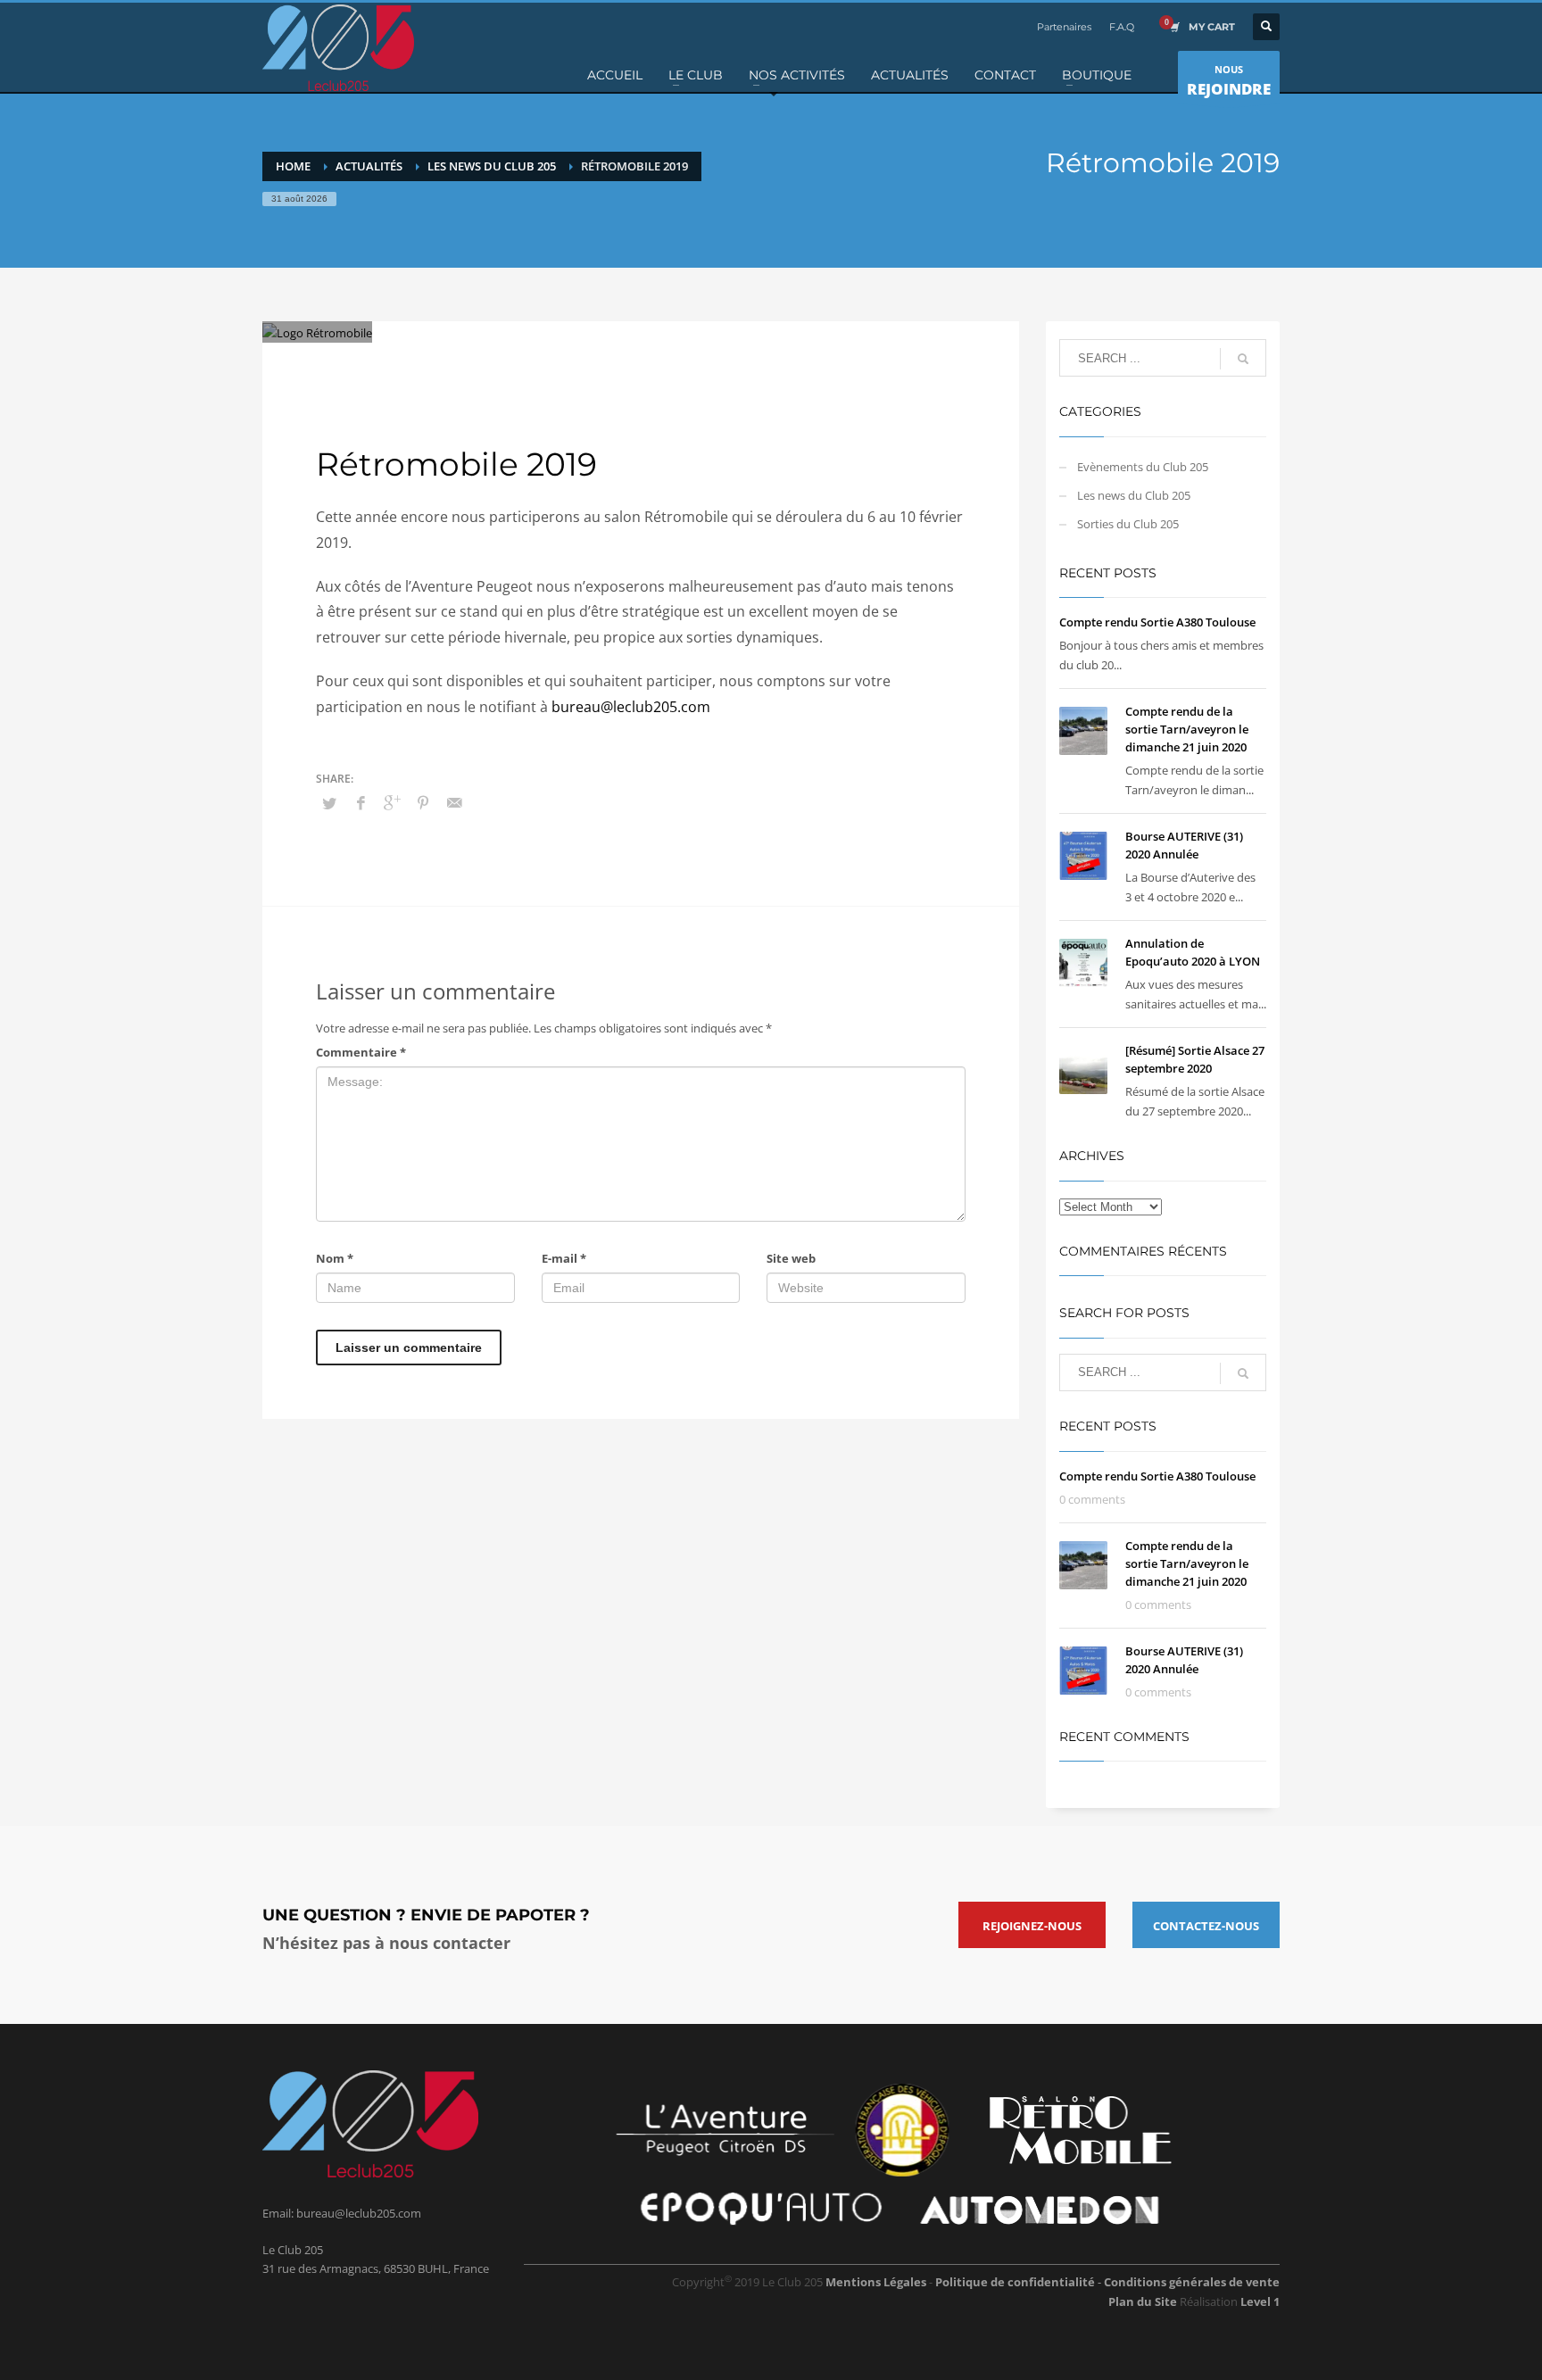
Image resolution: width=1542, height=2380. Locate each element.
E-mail (564, 1258)
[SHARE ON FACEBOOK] (361, 802)
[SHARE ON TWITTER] (329, 803)
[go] (1243, 359)
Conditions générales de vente (1192, 2282)
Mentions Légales (876, 2282)
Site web (791, 1258)
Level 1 (1260, 2301)
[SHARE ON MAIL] (454, 802)
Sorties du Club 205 (647, 361)
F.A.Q (1122, 27)
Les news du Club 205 (545, 361)
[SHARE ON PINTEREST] (423, 802)
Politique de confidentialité (1016, 2282)
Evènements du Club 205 (1143, 467)
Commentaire (361, 1052)
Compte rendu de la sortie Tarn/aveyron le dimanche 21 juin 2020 (1187, 729)
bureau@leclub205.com (631, 707)
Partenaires (1064, 27)
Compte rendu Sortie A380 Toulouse (1157, 622)
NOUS (1229, 81)
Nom (335, 1258)
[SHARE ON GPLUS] (392, 802)
